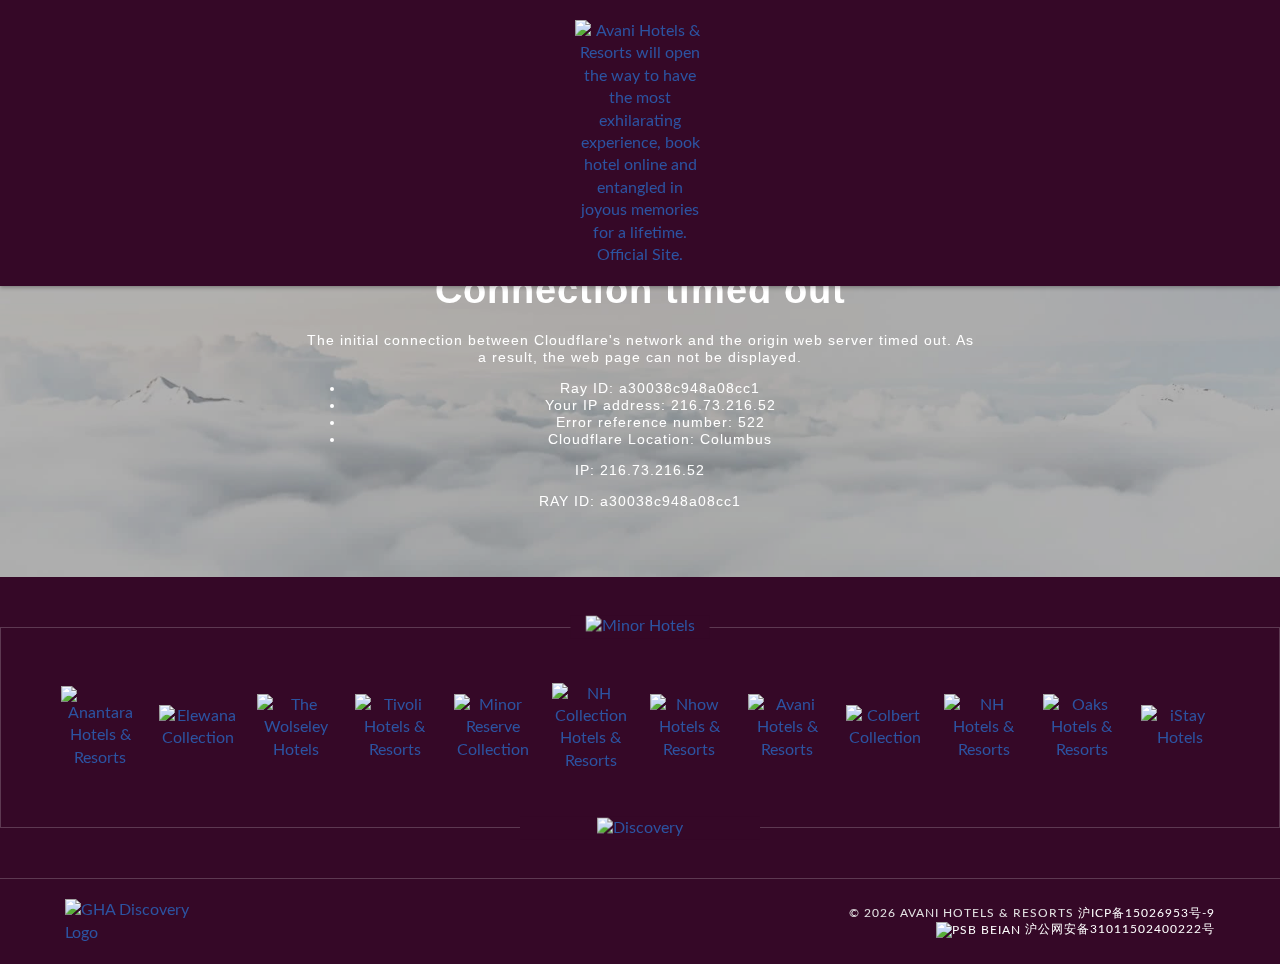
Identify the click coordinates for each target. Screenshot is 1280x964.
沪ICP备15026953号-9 (1146, 913)
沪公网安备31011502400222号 (1118, 929)
